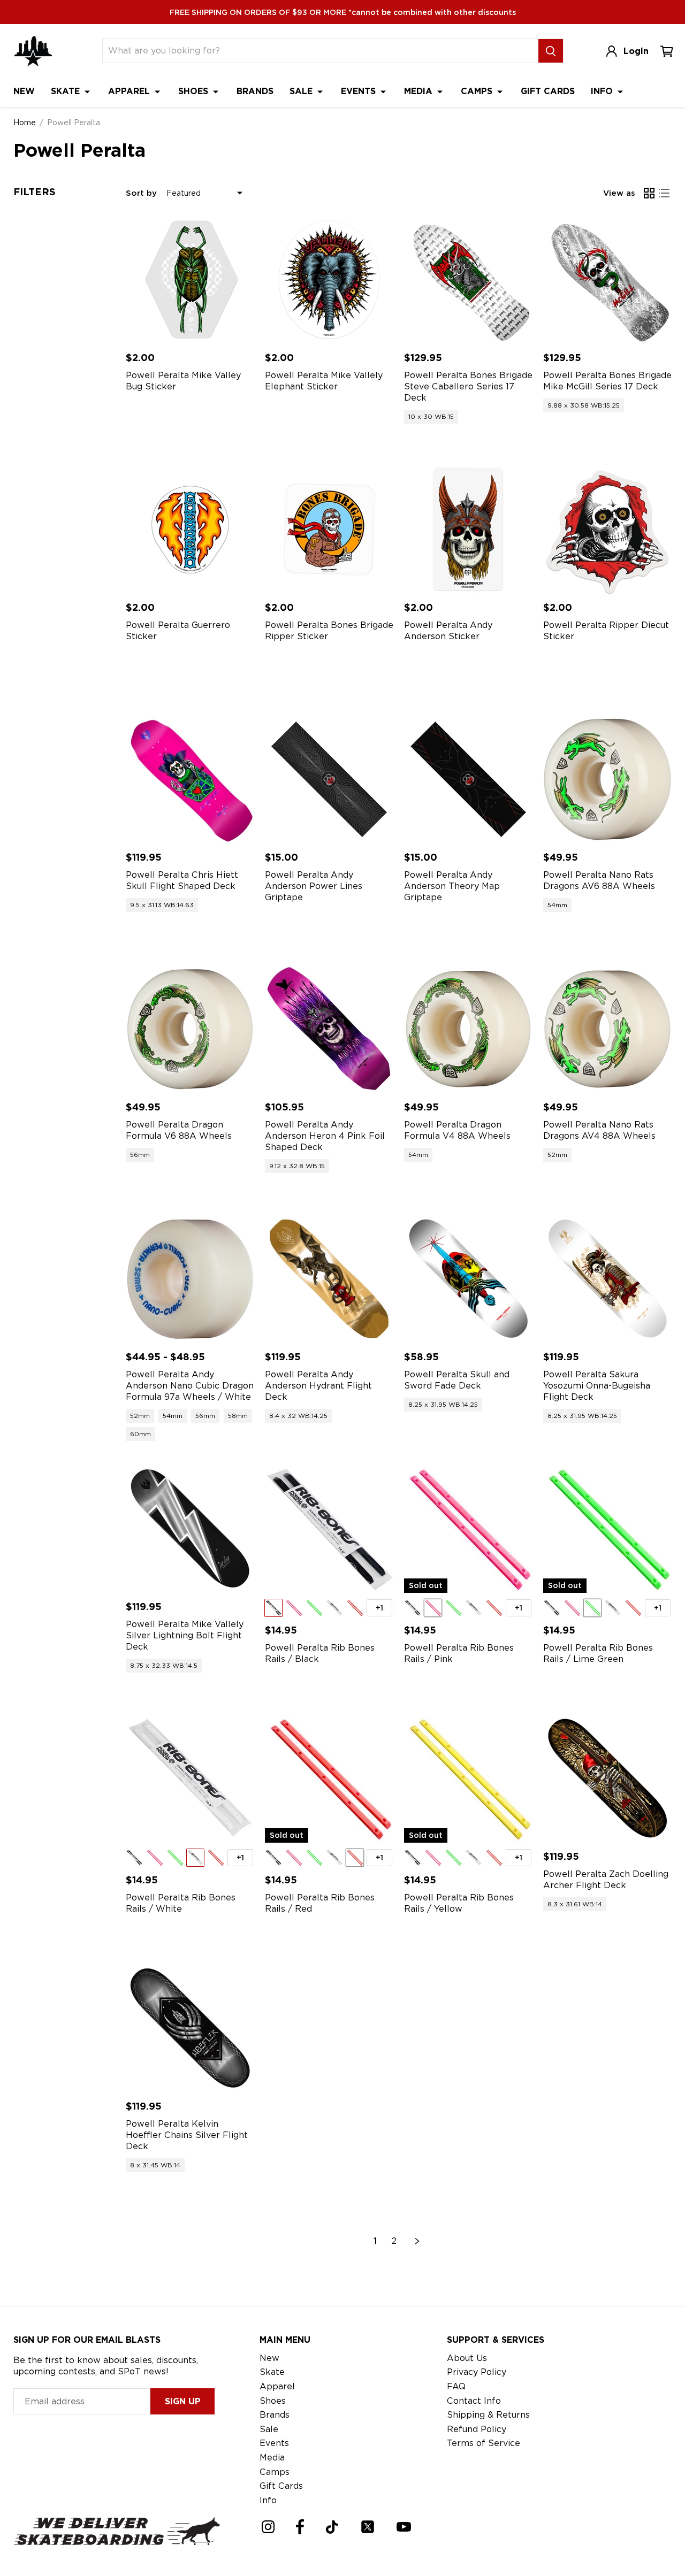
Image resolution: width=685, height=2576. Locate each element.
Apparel (130, 91)
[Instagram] (268, 2527)
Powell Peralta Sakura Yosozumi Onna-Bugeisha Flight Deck (597, 1386)
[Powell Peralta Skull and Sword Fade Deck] (468, 1279)
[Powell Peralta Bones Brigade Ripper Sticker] (329, 530)
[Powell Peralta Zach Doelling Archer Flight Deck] (607, 1778)
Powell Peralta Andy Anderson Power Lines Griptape (314, 886)
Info (603, 91)
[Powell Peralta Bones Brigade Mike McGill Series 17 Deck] (607, 280)
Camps (478, 91)
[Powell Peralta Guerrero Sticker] (190, 530)
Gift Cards (548, 91)
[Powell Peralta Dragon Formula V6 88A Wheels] (190, 1029)
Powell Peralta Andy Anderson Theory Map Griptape (452, 886)
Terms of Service (484, 2443)
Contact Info (474, 2401)
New (24, 91)
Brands (255, 91)
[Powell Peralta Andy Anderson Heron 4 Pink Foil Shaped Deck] (329, 1029)
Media (420, 91)
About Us (467, 2358)
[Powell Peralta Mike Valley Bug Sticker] (190, 280)
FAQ (456, 2386)
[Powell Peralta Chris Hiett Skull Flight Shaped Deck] (190, 779)
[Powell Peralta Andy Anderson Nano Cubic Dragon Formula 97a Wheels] (190, 1279)
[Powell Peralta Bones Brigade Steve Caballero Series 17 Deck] (468, 280)
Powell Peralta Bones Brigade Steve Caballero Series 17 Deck (468, 386)
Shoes (195, 91)
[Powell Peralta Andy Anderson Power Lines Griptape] (329, 779)
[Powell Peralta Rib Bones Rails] (329, 1529)
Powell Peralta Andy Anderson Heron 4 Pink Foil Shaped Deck (325, 1136)
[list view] (664, 193)
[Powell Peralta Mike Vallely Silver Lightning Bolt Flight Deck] (190, 1529)
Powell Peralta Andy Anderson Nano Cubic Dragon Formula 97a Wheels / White (190, 1386)
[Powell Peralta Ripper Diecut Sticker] (607, 530)
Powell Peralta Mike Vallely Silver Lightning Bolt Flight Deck (185, 1635)
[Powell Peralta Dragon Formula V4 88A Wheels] (468, 1029)
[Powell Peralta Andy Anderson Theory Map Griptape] (468, 779)
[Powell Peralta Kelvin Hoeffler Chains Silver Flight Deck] (190, 2028)
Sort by (141, 193)
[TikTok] (332, 2527)
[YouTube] (404, 2527)
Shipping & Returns (488, 2415)
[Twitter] (368, 2527)
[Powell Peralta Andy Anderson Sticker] (468, 530)
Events (360, 91)
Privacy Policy (477, 2372)
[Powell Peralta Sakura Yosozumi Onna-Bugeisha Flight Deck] (607, 1279)
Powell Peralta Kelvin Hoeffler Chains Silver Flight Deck (187, 2135)
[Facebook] (300, 2527)
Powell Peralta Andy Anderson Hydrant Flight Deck (318, 1386)
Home (25, 122)
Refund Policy (477, 2429)
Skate (67, 91)
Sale (302, 91)
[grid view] (649, 193)
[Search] (551, 51)
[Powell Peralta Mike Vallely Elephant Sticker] (329, 280)
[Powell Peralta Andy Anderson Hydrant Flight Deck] (329, 1279)
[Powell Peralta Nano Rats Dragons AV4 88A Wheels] (607, 1029)
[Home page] (33, 51)
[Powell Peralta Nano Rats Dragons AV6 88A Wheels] (607, 779)
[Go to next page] (417, 2241)
